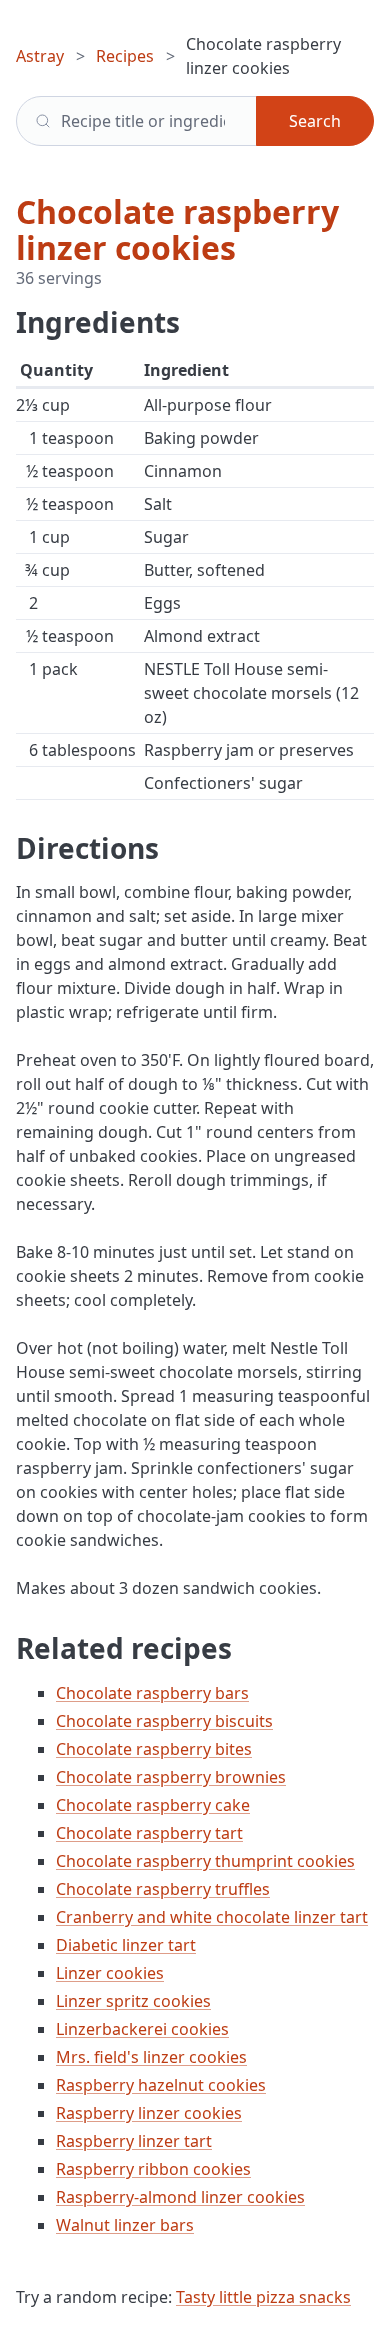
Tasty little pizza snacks (263, 2297)
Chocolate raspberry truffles (163, 1889)
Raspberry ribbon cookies (153, 2169)
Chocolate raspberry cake (153, 1805)
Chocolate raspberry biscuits (164, 1721)
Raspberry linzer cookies (149, 2113)
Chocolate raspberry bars (152, 1693)
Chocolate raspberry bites (154, 1749)
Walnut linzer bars (125, 2225)
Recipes (125, 56)
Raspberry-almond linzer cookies (180, 2197)
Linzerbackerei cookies (142, 2029)
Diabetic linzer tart (126, 1945)
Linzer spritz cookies (133, 2001)
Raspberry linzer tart (134, 2141)
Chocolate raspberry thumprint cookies (205, 1861)
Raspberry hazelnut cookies (161, 2085)
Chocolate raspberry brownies (171, 1777)
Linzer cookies (110, 1973)
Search (315, 121)
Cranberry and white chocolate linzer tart (212, 1917)
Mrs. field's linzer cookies (151, 2057)
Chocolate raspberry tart (149, 1833)
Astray (40, 56)
